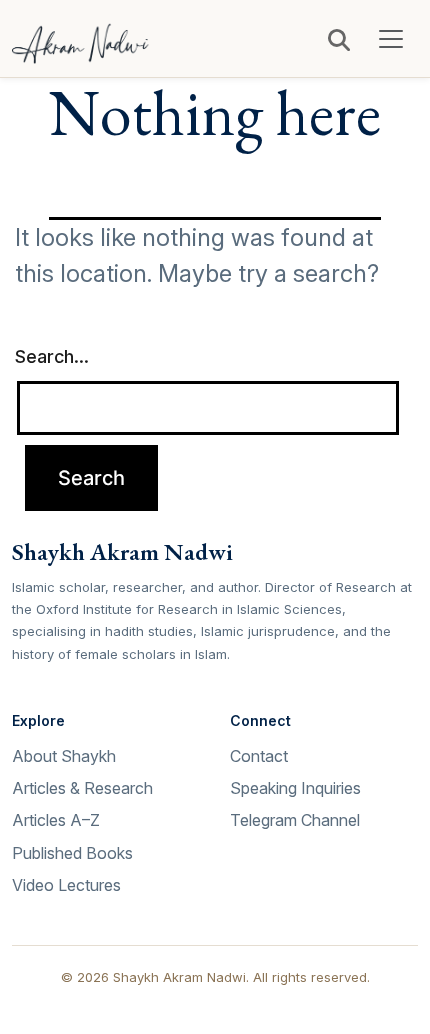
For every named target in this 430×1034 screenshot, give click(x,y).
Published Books (72, 853)
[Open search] (339, 40)
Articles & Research (82, 788)
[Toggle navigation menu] (391, 39)
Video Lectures (66, 885)
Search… (52, 356)
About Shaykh (64, 756)
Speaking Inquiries (295, 788)
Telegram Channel (295, 820)
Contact (259, 756)
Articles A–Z (56, 820)
